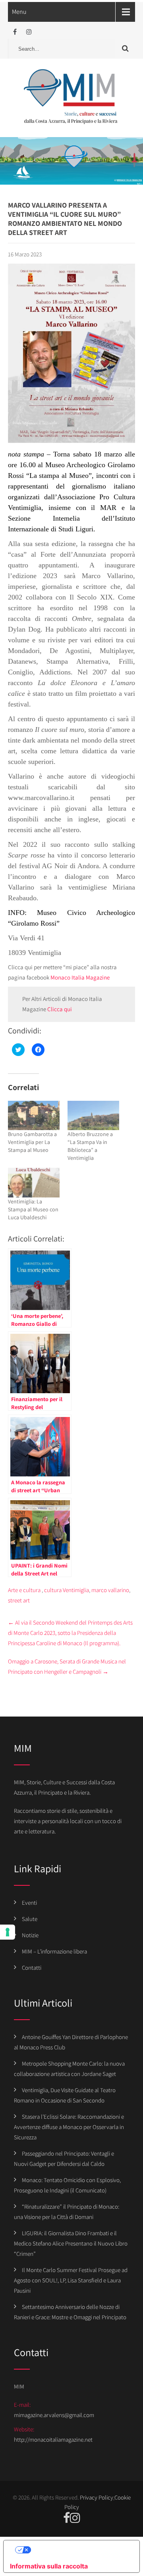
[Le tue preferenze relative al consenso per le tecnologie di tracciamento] (8, 1932)
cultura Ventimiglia (67, 1590)
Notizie (30, 1935)
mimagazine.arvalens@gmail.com (54, 2415)
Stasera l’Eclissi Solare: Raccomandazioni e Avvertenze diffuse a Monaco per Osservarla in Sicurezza (69, 2127)
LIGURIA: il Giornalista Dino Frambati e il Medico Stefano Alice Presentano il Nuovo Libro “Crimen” (71, 2243)
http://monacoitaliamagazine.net (53, 2439)
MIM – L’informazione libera (54, 1951)
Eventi (29, 1903)
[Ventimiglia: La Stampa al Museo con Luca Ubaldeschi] (34, 1182)
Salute (30, 1919)
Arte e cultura (24, 1590)
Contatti (32, 1968)
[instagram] (29, 32)
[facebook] (15, 32)
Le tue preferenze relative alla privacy (79, 2550)
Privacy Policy (97, 2497)
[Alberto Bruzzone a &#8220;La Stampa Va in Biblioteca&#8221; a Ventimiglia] (93, 1115)
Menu (19, 12)
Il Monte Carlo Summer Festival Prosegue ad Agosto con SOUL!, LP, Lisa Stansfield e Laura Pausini (71, 2280)
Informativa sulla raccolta (49, 2566)
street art (19, 1600)
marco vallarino (110, 1590)
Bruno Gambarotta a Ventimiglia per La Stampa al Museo (32, 1142)
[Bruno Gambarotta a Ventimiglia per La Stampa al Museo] (34, 1115)
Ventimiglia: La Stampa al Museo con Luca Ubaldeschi (33, 1209)
